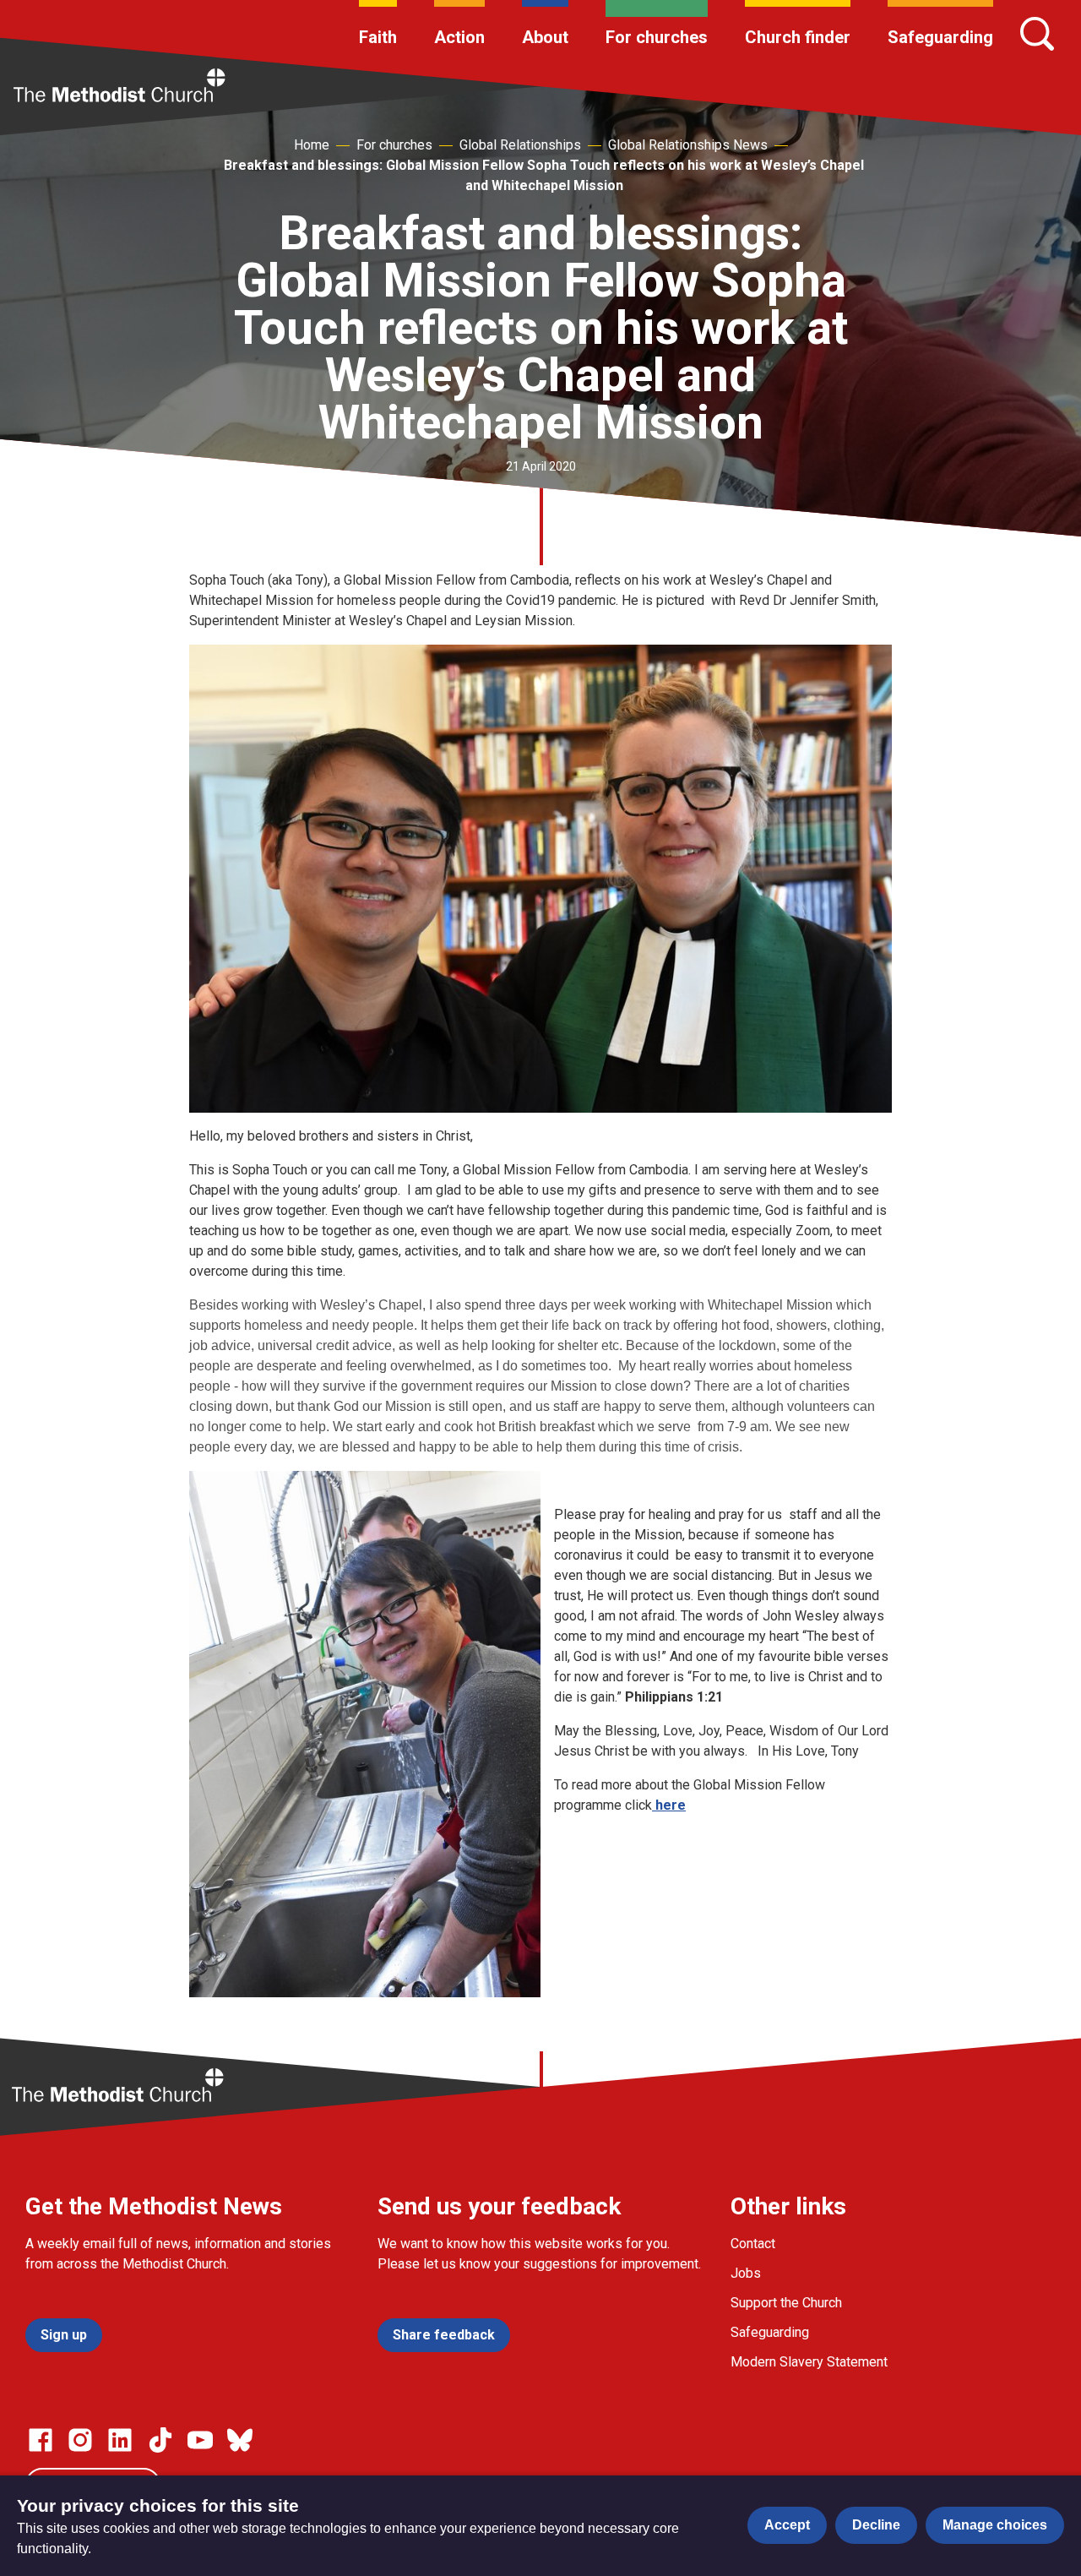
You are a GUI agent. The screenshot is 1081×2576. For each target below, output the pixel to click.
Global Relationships (520, 145)
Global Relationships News (688, 145)
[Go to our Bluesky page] (240, 2440)
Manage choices (995, 2525)
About (545, 37)
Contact (753, 2244)
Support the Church (786, 2303)
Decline (876, 2525)
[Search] (1037, 34)
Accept (787, 2525)
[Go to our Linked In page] (120, 2440)
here (669, 1805)
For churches (657, 37)
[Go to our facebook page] (41, 2440)
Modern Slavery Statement (809, 2362)
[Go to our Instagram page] (80, 2440)
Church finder (798, 37)
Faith (378, 37)
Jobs (746, 2273)
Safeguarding (940, 37)
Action (459, 37)
